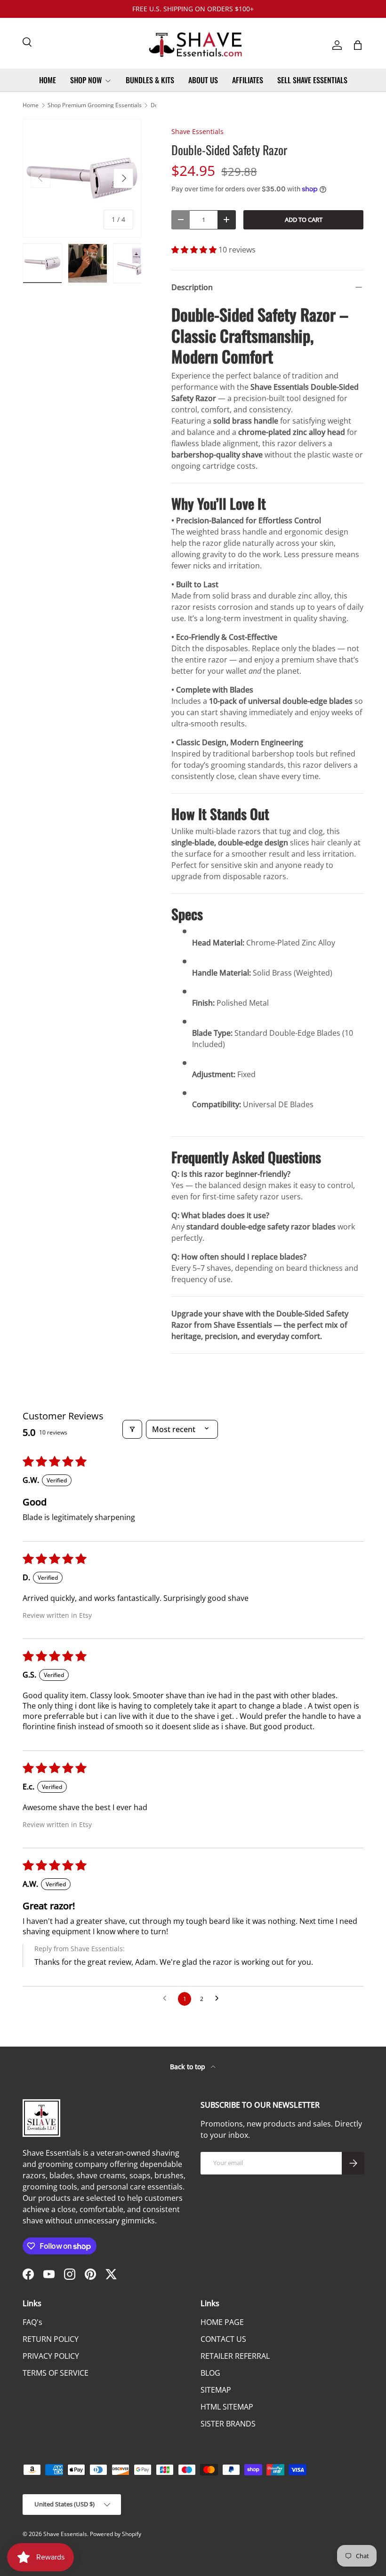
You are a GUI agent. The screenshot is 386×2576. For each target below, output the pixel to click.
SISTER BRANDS (228, 2424)
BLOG (210, 2373)
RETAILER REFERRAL (235, 2356)
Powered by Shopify (116, 2534)
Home (31, 105)
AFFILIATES (248, 80)
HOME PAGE (222, 2322)
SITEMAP (216, 2390)
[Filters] (132, 1429)
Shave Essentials (197, 131)
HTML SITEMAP (227, 2407)
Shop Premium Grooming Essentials (95, 105)
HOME (48, 80)
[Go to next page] (219, 1999)
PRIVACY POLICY (51, 2356)
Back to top (189, 2067)
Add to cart (304, 220)
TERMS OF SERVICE (56, 2373)
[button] (358, 45)
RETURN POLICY (51, 2339)
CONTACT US (223, 2339)
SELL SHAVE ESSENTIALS (312, 80)
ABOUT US (203, 80)
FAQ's (32, 2322)
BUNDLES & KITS (150, 80)
